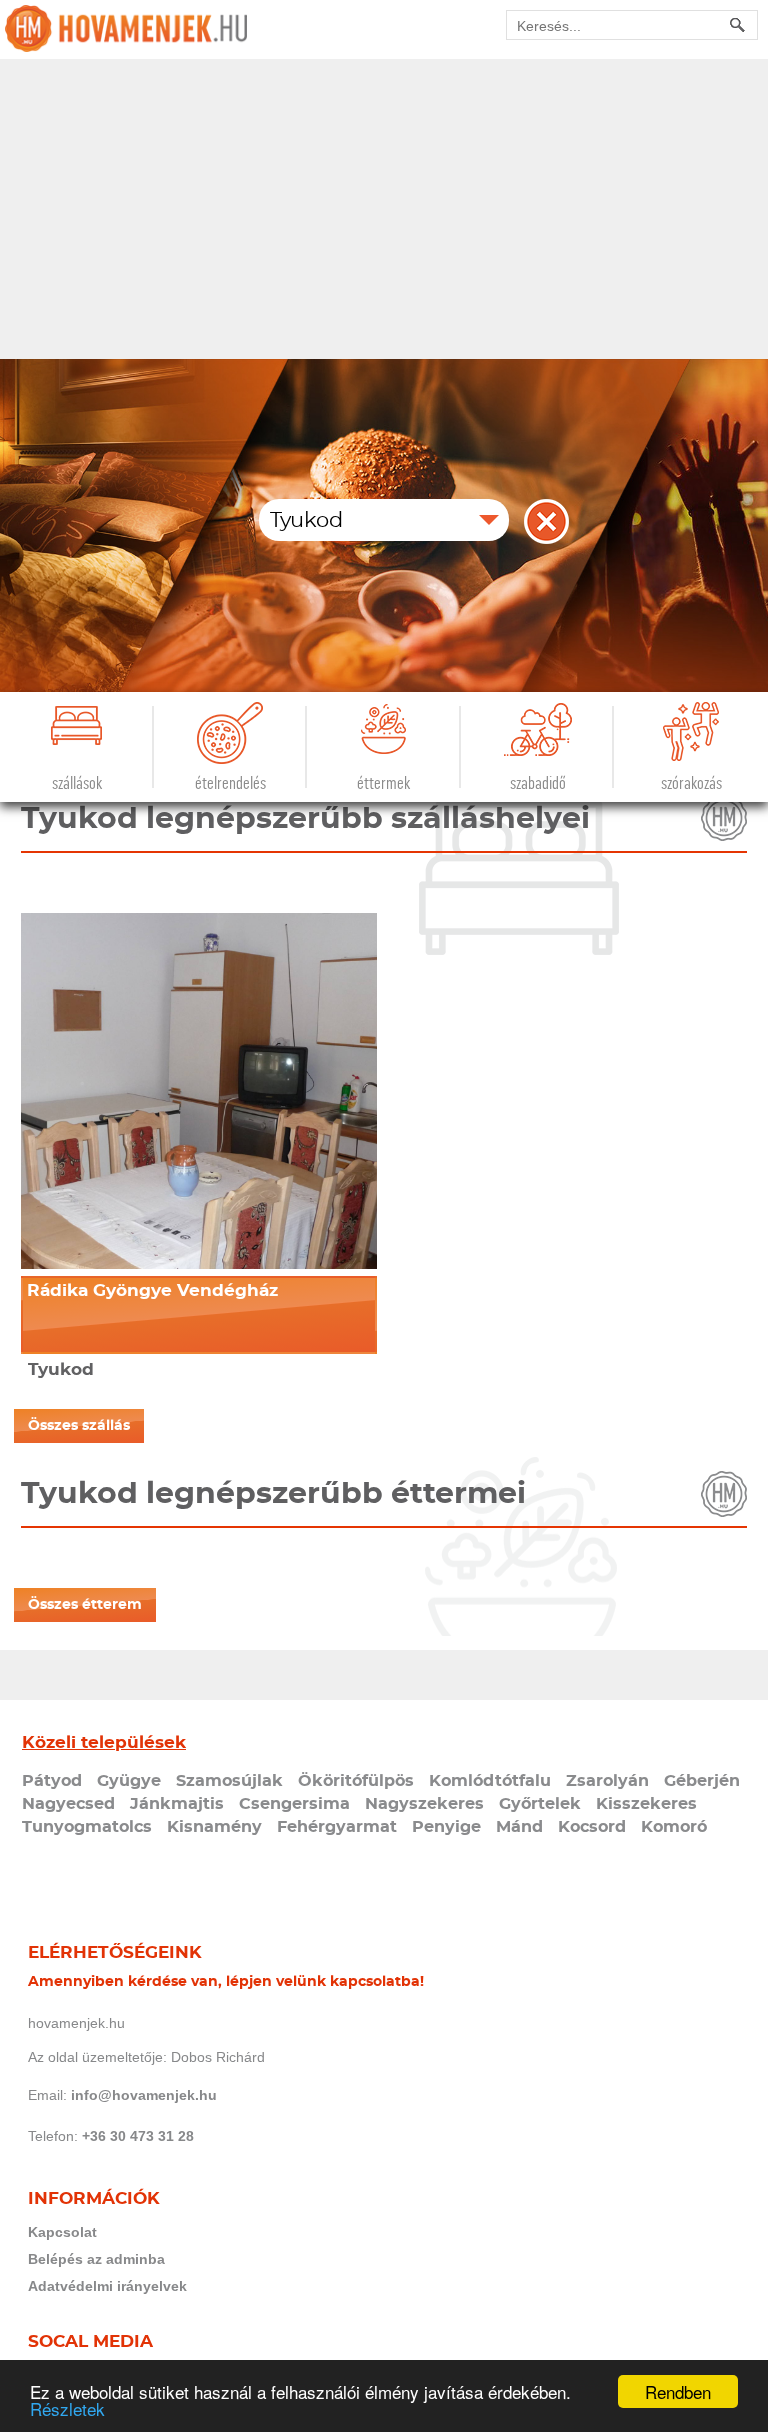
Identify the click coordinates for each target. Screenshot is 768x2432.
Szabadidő (538, 783)
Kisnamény (214, 1827)
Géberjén (702, 1781)
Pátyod (52, 1781)
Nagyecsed (68, 1804)
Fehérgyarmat (337, 1827)
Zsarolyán (607, 1781)
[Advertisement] (384, 209)
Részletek (67, 2408)
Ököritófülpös (356, 1781)
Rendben (678, 2391)
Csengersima (294, 1804)
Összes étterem (85, 1605)
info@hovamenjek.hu (144, 2095)
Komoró (674, 1827)
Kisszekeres (646, 1804)
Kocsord (592, 1827)
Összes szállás (79, 1426)
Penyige (446, 1827)
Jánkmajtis (177, 1804)
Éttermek (383, 783)
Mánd (519, 1827)
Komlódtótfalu (490, 1781)
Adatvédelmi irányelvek (107, 2286)
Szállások (77, 783)
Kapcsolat (62, 2232)
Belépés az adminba (96, 2259)
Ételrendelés (230, 783)
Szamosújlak (229, 1781)
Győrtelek (540, 1804)
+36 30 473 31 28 (138, 2136)
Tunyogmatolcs (87, 1827)
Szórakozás (691, 783)
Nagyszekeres (424, 1804)
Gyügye (129, 1781)
